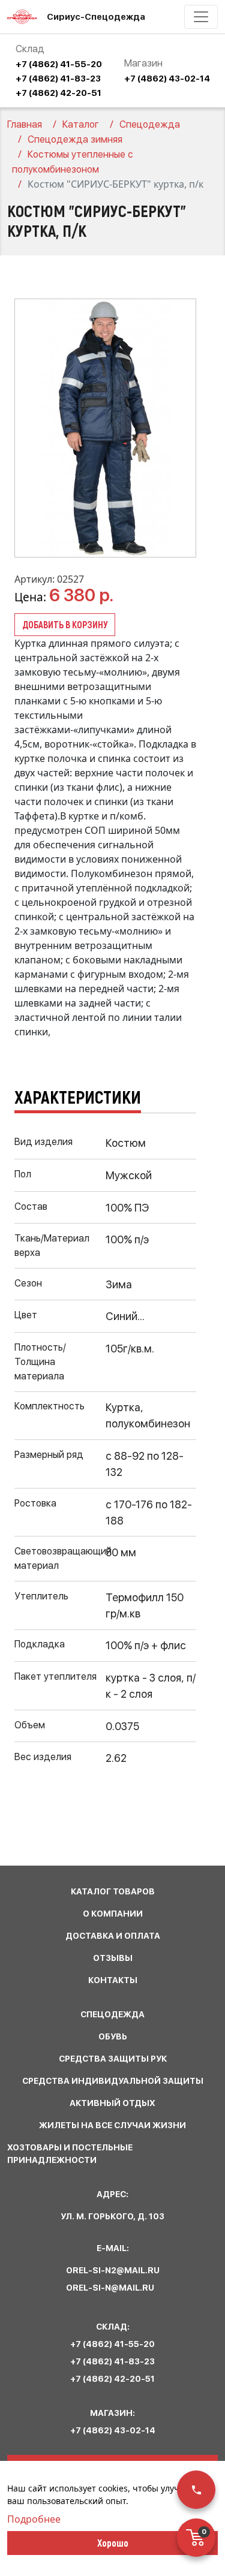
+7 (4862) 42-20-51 (58, 93)
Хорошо (113, 2542)
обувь (113, 2036)
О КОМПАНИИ (113, 1914)
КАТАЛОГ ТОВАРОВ (113, 1891)
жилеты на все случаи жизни (112, 2125)
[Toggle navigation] (201, 17)
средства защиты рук (113, 2059)
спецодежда (112, 2014)
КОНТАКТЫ (113, 1980)
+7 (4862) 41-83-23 (58, 79)
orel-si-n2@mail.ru (113, 2270)
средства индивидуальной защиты (113, 2081)
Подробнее (34, 2519)
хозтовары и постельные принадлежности (70, 2154)
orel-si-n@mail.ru (110, 2288)
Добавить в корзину (65, 624)
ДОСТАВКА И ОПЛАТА (113, 1936)
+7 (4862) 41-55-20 (59, 64)
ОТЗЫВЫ (113, 1958)
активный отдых (112, 2103)
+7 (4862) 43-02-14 (167, 79)
